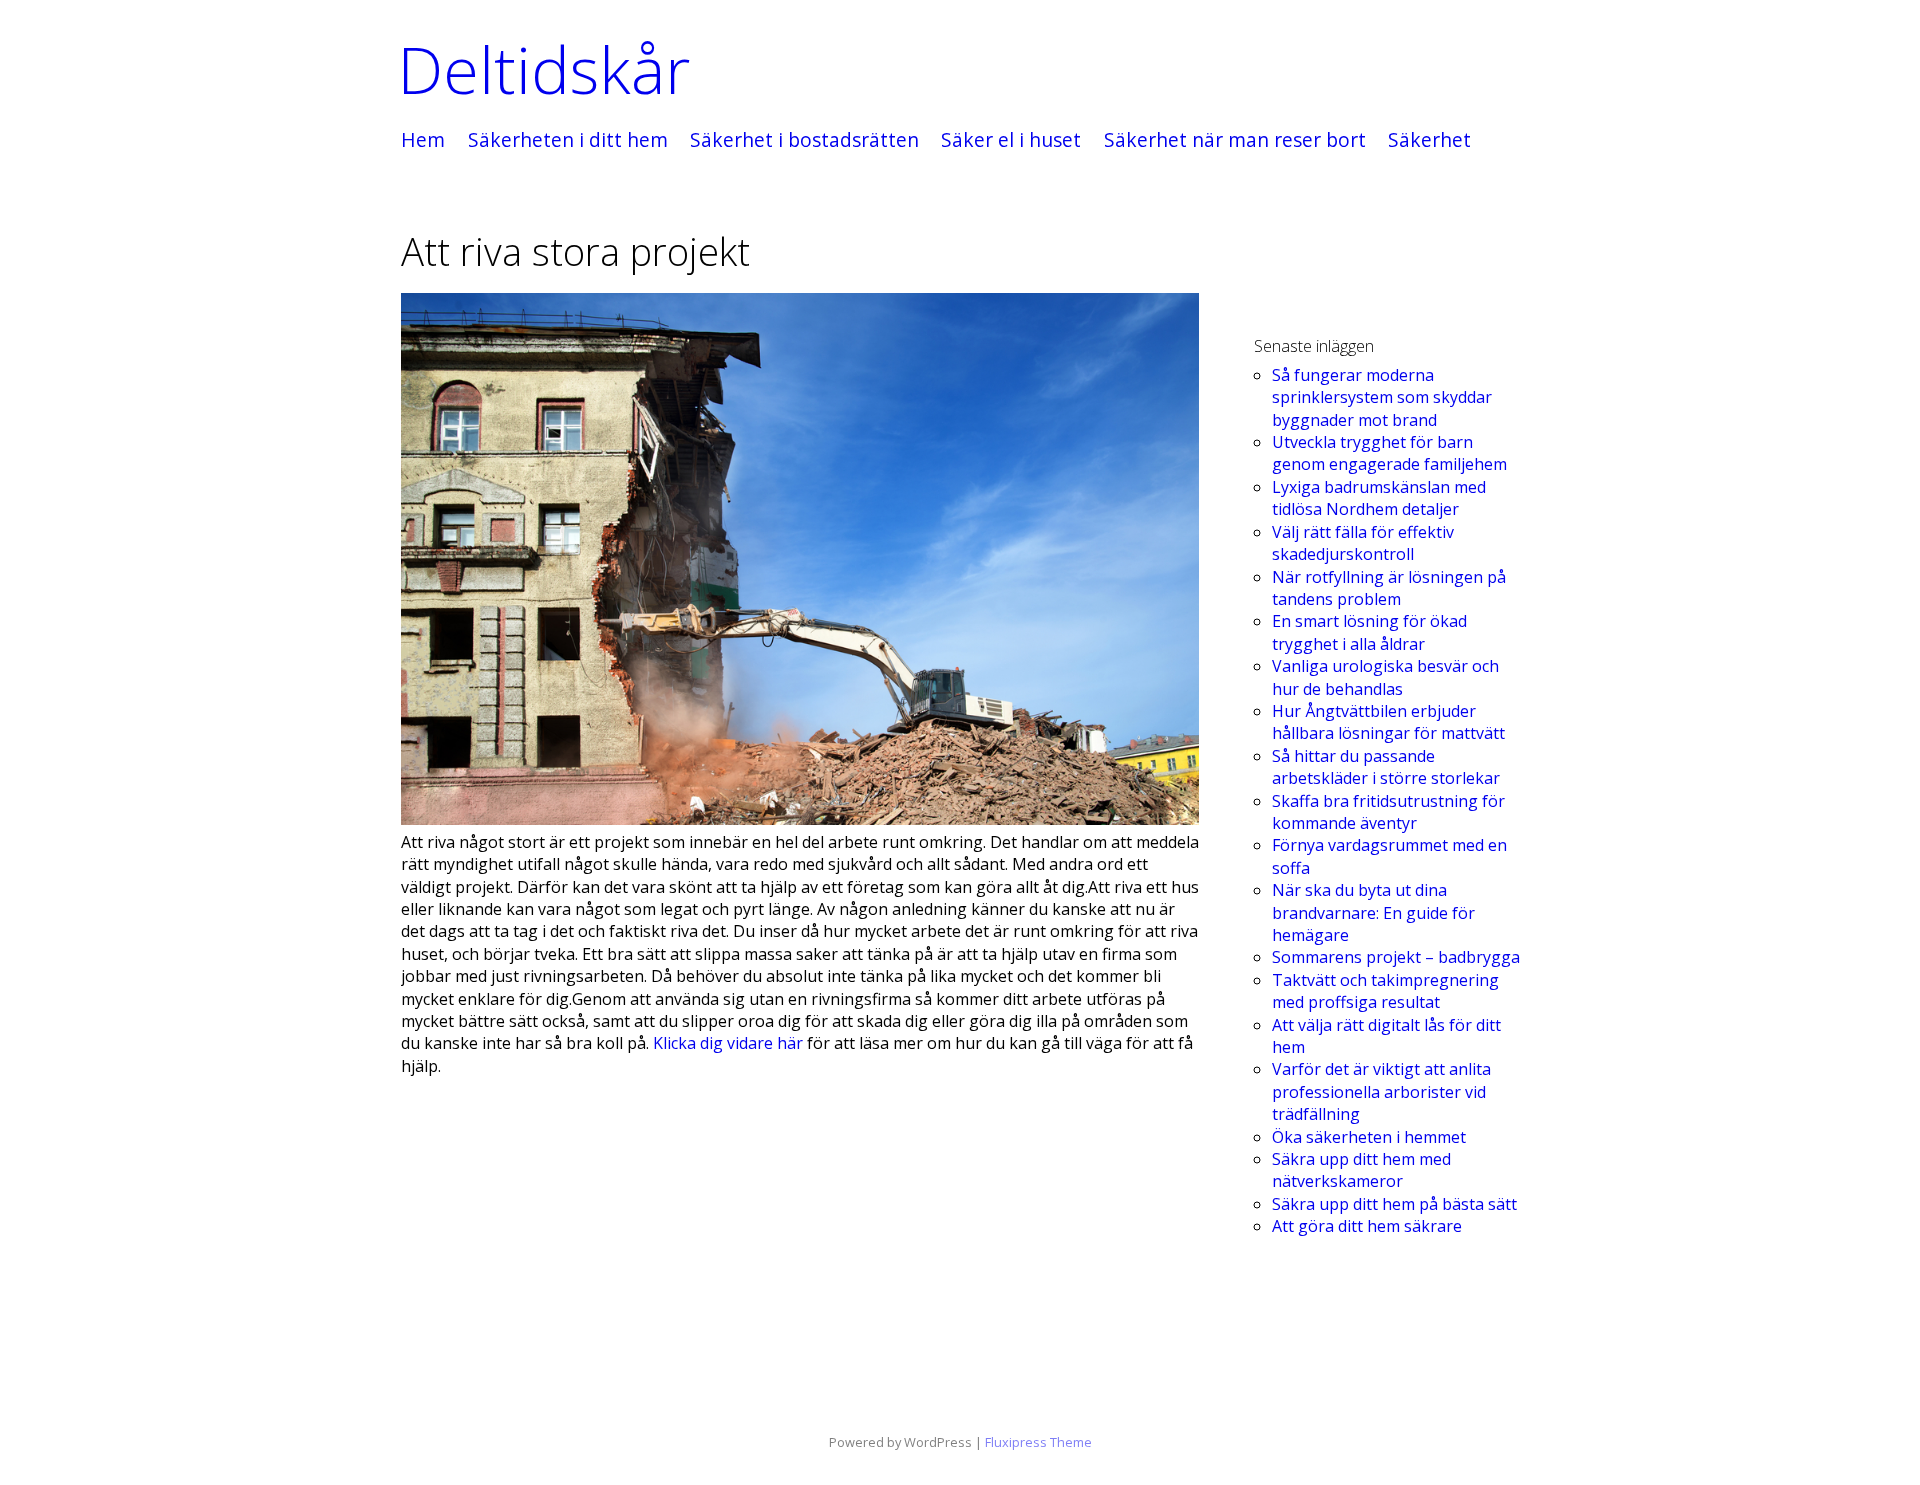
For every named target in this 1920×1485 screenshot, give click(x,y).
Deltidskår (544, 69)
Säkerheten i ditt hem (568, 140)
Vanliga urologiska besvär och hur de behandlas (1385, 677)
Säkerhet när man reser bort (1235, 140)
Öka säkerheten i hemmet (1369, 1137)
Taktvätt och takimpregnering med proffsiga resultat (1385, 991)
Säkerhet (1429, 140)
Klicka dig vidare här (728, 1043)
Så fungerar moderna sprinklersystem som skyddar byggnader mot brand (1382, 397)
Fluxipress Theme (1038, 1442)
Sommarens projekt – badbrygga (1396, 957)
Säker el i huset (1011, 140)
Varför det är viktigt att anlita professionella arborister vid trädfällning (1381, 1091)
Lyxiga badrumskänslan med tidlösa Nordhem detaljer (1379, 498)
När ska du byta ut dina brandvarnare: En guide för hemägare (1373, 912)
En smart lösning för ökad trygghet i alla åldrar (1369, 632)
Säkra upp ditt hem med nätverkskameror (1361, 1170)
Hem (423, 140)
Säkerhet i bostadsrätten (804, 140)
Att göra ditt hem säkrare (1367, 1226)
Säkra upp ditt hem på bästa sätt (1394, 1204)
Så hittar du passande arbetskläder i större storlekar (1386, 767)
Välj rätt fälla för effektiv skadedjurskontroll (1363, 543)
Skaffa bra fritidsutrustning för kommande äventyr (1388, 812)
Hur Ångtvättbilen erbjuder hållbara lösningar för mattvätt (1388, 722)
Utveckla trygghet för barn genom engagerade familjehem (1389, 453)
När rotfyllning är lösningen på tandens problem (1389, 588)
